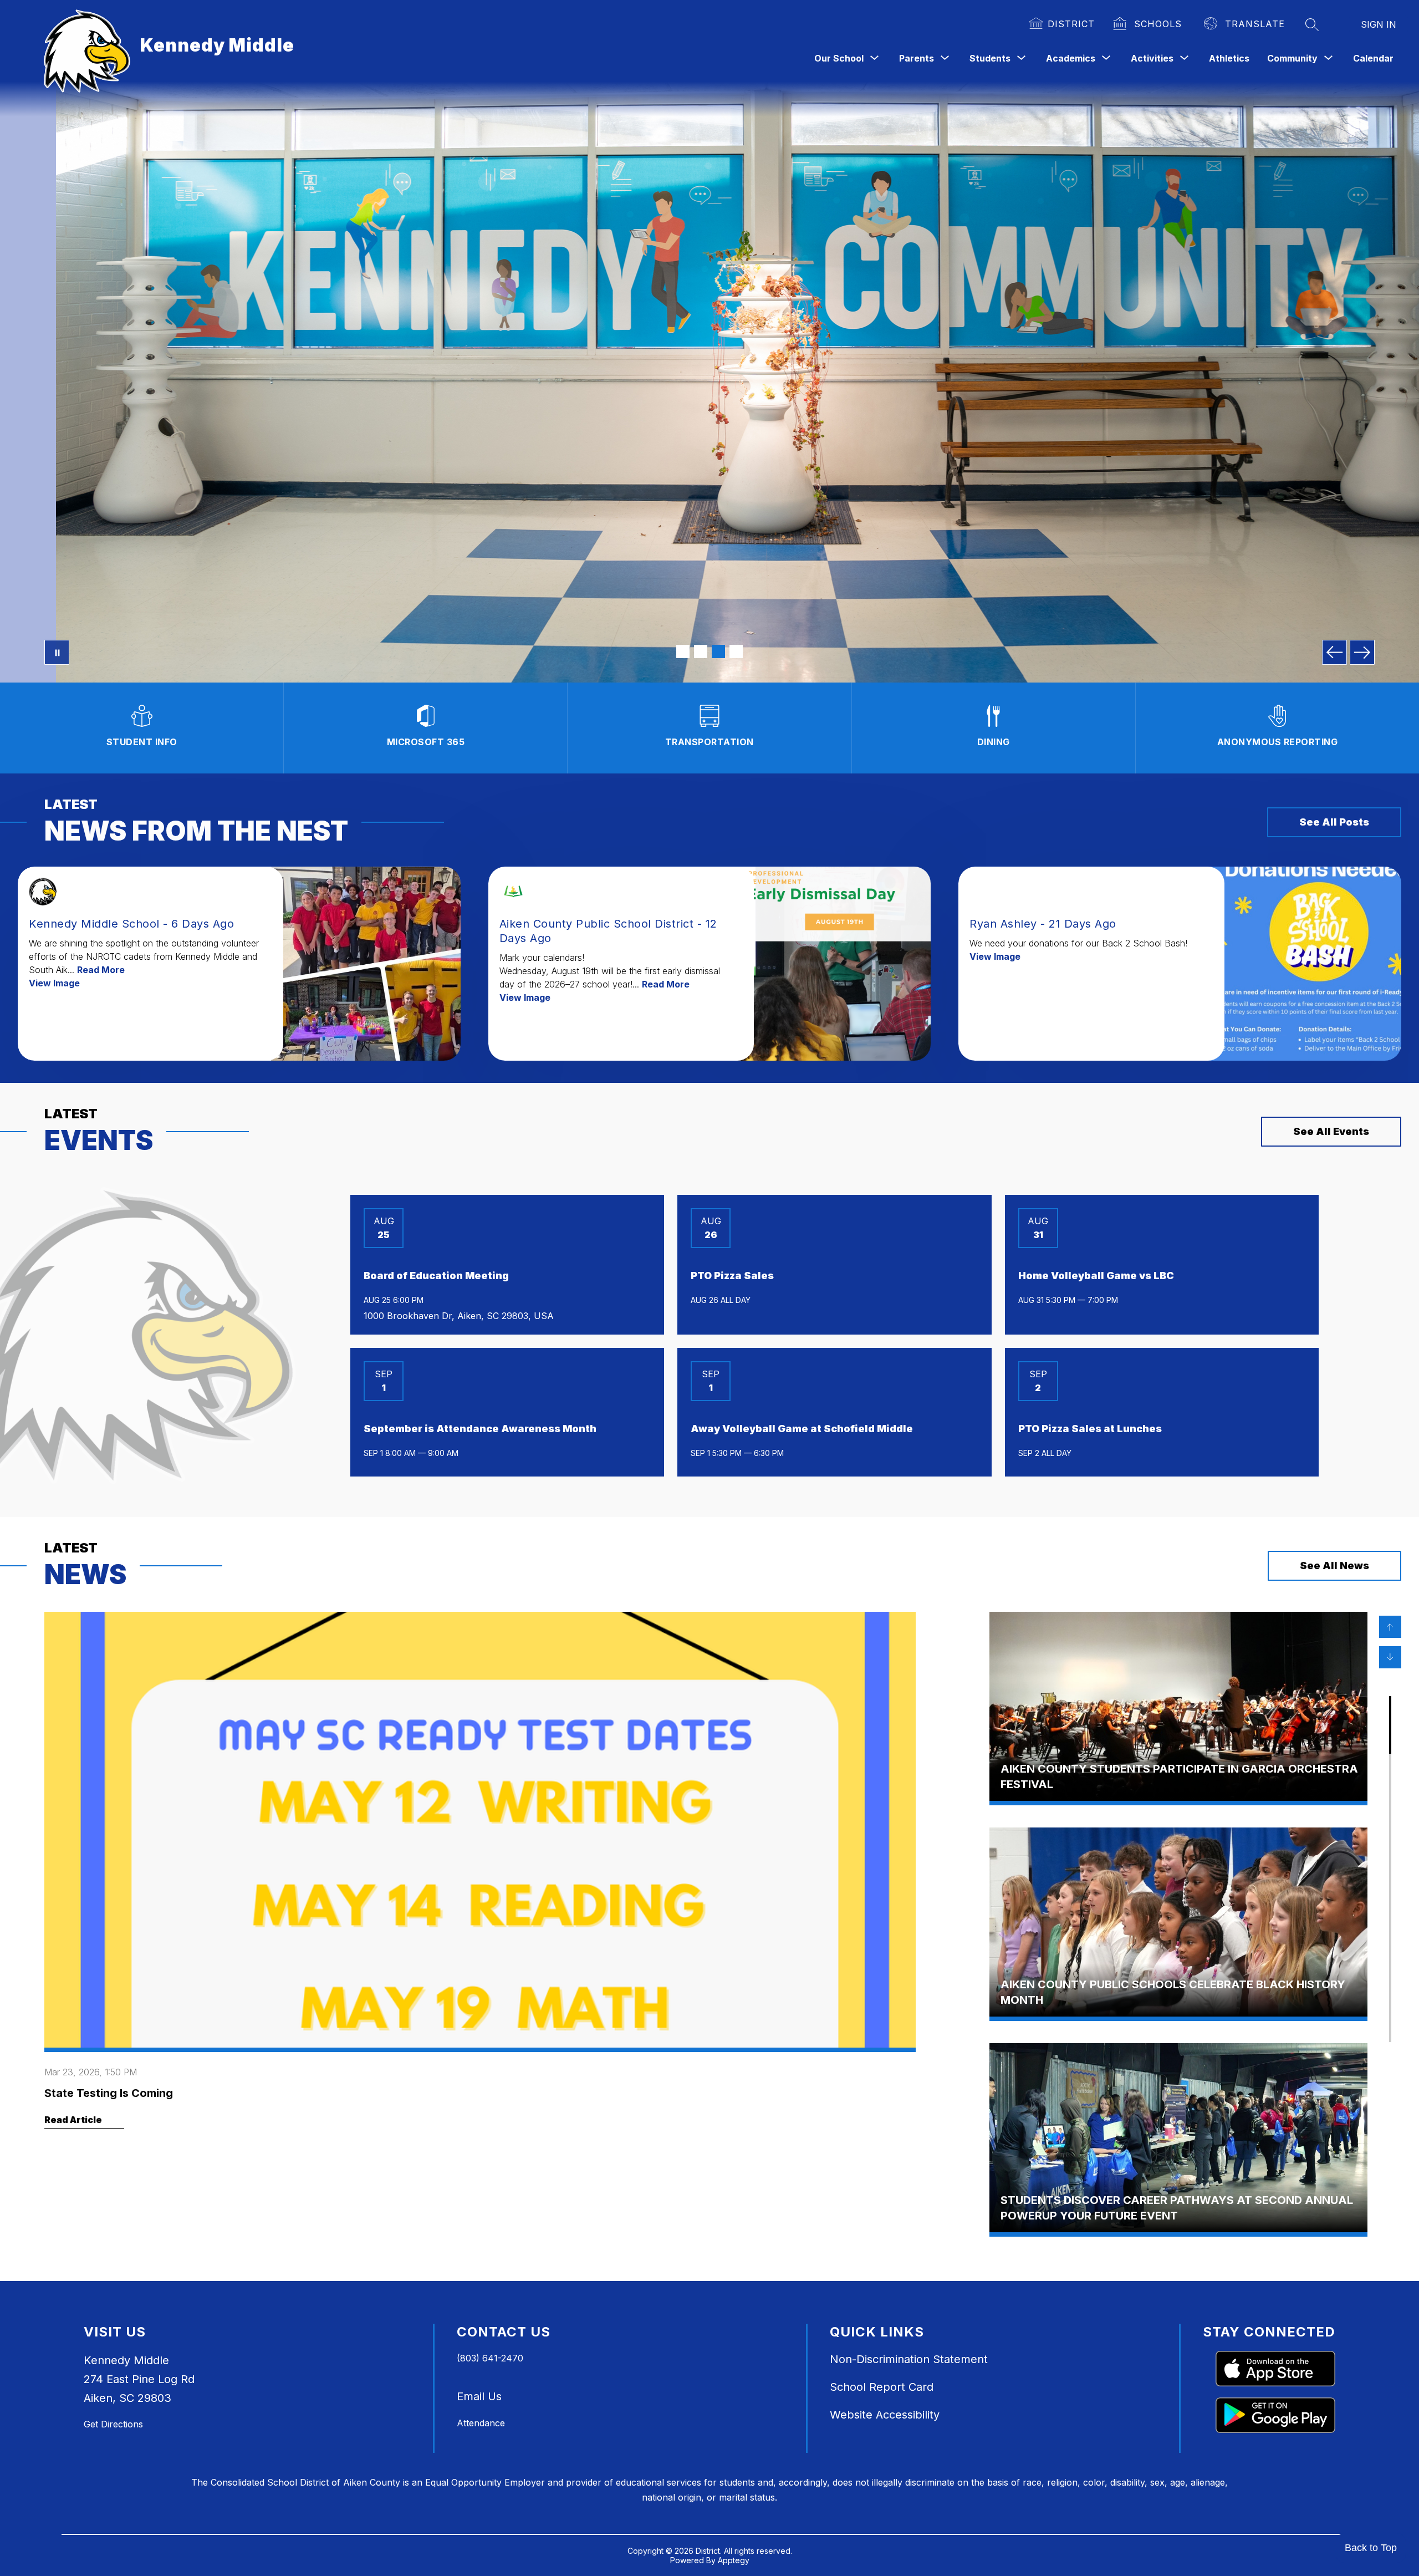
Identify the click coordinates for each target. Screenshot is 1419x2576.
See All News (1334, 1566)
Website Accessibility (885, 2415)
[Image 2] (701, 651)
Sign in (1379, 24)
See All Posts (1334, 822)
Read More (101, 970)
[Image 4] (736, 651)
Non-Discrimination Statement (909, 2359)
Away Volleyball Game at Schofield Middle (802, 1429)
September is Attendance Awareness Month (480, 1429)
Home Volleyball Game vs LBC (1096, 1276)
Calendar (1373, 58)
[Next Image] (1362, 652)
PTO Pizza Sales (732, 1276)
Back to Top (1371, 2548)
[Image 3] (718, 651)
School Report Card (882, 2387)
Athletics (1229, 58)
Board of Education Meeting (436, 1276)
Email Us (479, 2396)
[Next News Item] (1390, 1657)
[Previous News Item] (1390, 1627)
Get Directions (113, 2424)
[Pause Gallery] (57, 652)
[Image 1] (683, 651)
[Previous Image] (1334, 652)
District (1071, 24)
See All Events (1331, 1131)
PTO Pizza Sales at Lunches (1090, 1429)
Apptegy (734, 2560)
